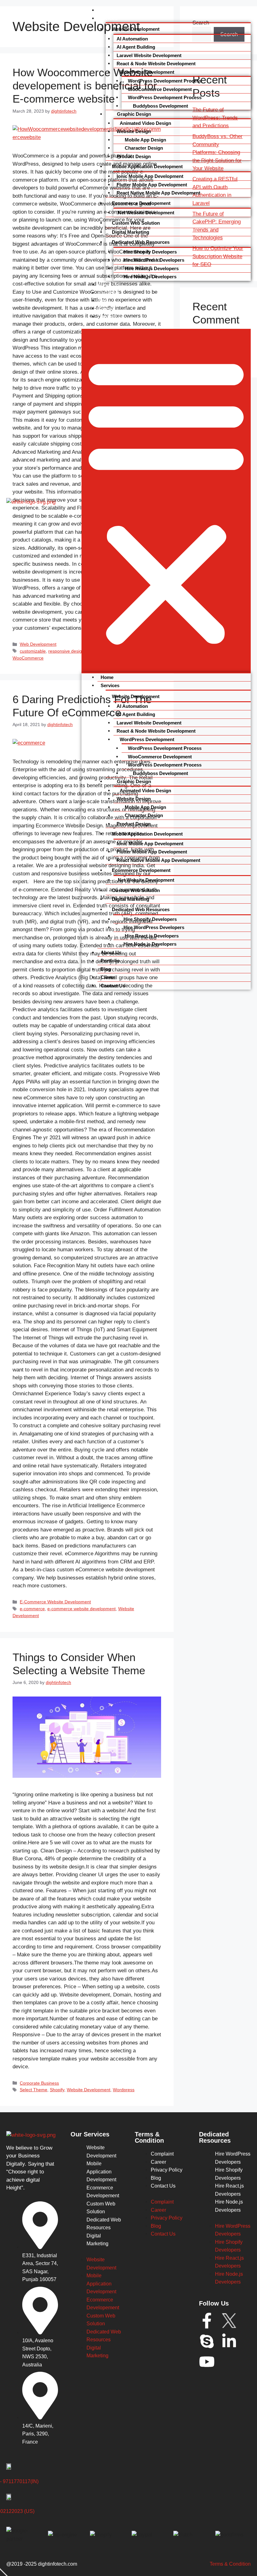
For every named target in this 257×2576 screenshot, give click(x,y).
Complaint (162, 2154)
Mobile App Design (145, 140)
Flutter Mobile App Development (152, 185)
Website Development (136, 29)
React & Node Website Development (156, 64)
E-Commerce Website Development (55, 1602)
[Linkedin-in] (229, 2341)
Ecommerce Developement (141, 203)
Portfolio (108, 292)
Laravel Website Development (149, 55)
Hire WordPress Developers (154, 260)
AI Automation (132, 39)
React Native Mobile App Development (158, 193)
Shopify (57, 2090)
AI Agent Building (136, 47)
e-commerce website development (81, 1609)
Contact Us (111, 317)
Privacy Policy (167, 2170)
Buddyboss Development (160, 106)
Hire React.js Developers (151, 268)
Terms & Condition (230, 2564)
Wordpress (124, 2090)
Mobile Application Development (147, 166)
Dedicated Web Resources (141, 242)
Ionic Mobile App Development (150, 176)
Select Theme (34, 2090)
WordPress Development (147, 72)
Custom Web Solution (136, 223)
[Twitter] (229, 2321)
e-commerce (32, 1609)
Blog (103, 301)
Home (105, 10)
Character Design (143, 148)
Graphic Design (133, 114)
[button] (166, 501)
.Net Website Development (145, 213)
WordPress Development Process (165, 81)
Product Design (134, 156)
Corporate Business (39, 2083)
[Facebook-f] (207, 2321)
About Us (108, 285)
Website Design (134, 131)
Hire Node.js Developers (150, 277)
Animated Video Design (145, 123)
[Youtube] (207, 2362)
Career (105, 308)
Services (108, 18)
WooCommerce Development (160, 89)
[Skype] (207, 2341)
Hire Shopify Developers (150, 252)
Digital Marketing (131, 232)
